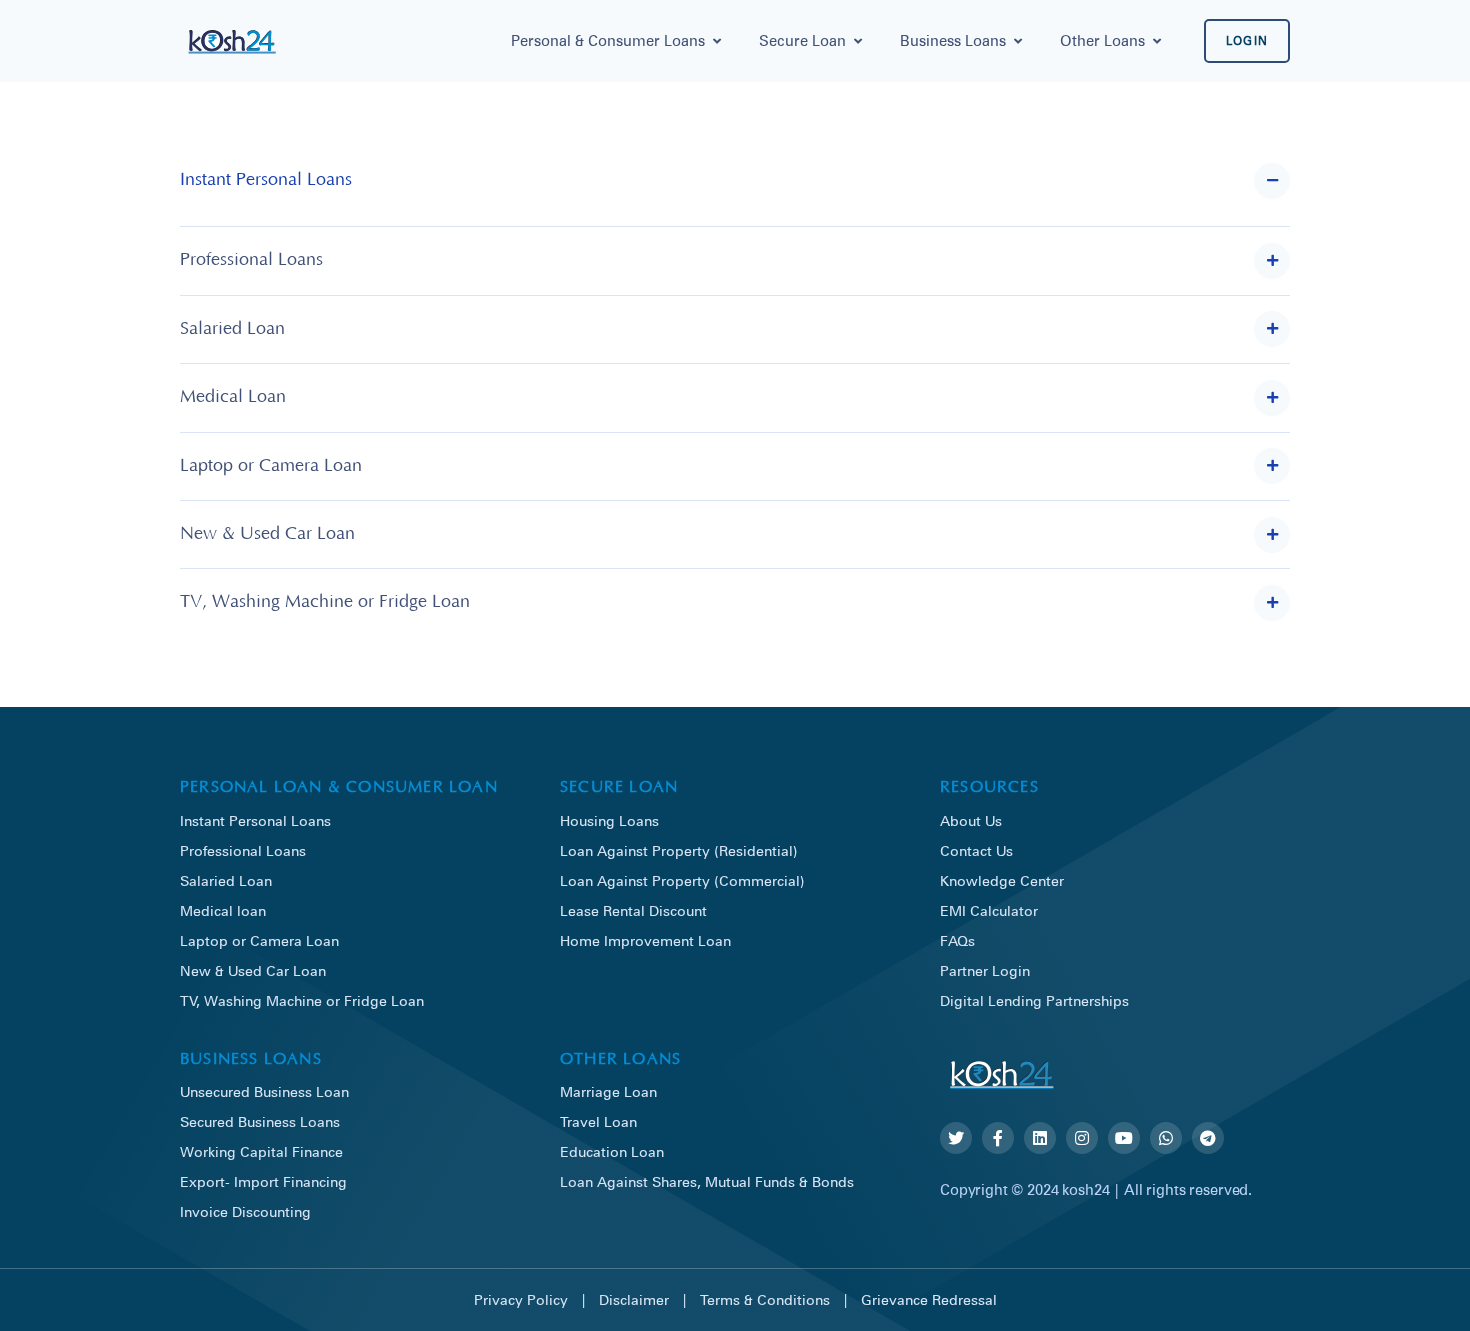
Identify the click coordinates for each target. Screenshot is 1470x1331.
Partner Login (985, 970)
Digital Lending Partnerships (1034, 1000)
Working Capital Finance (261, 1151)
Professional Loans (243, 850)
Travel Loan (598, 1121)
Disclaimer (634, 1299)
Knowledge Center (1002, 880)
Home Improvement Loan (645, 940)
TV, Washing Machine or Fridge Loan (302, 1000)
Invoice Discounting (245, 1211)
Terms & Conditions (765, 1299)
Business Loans (953, 41)
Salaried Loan (226, 880)
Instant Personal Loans (255, 820)
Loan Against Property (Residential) (679, 850)
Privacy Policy (521, 1299)
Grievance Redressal (929, 1299)
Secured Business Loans (260, 1121)
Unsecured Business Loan (264, 1091)
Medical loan (223, 910)
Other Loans (1102, 41)
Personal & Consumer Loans (608, 41)
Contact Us (976, 850)
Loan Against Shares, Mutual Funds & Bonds (707, 1181)
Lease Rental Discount (633, 910)
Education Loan (612, 1151)
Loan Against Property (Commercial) (682, 880)
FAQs (957, 940)
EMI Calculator (989, 910)
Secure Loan (802, 41)
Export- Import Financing (263, 1181)
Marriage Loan (608, 1091)
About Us (971, 820)
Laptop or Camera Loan (259, 940)
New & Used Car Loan (253, 970)
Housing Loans (609, 820)
